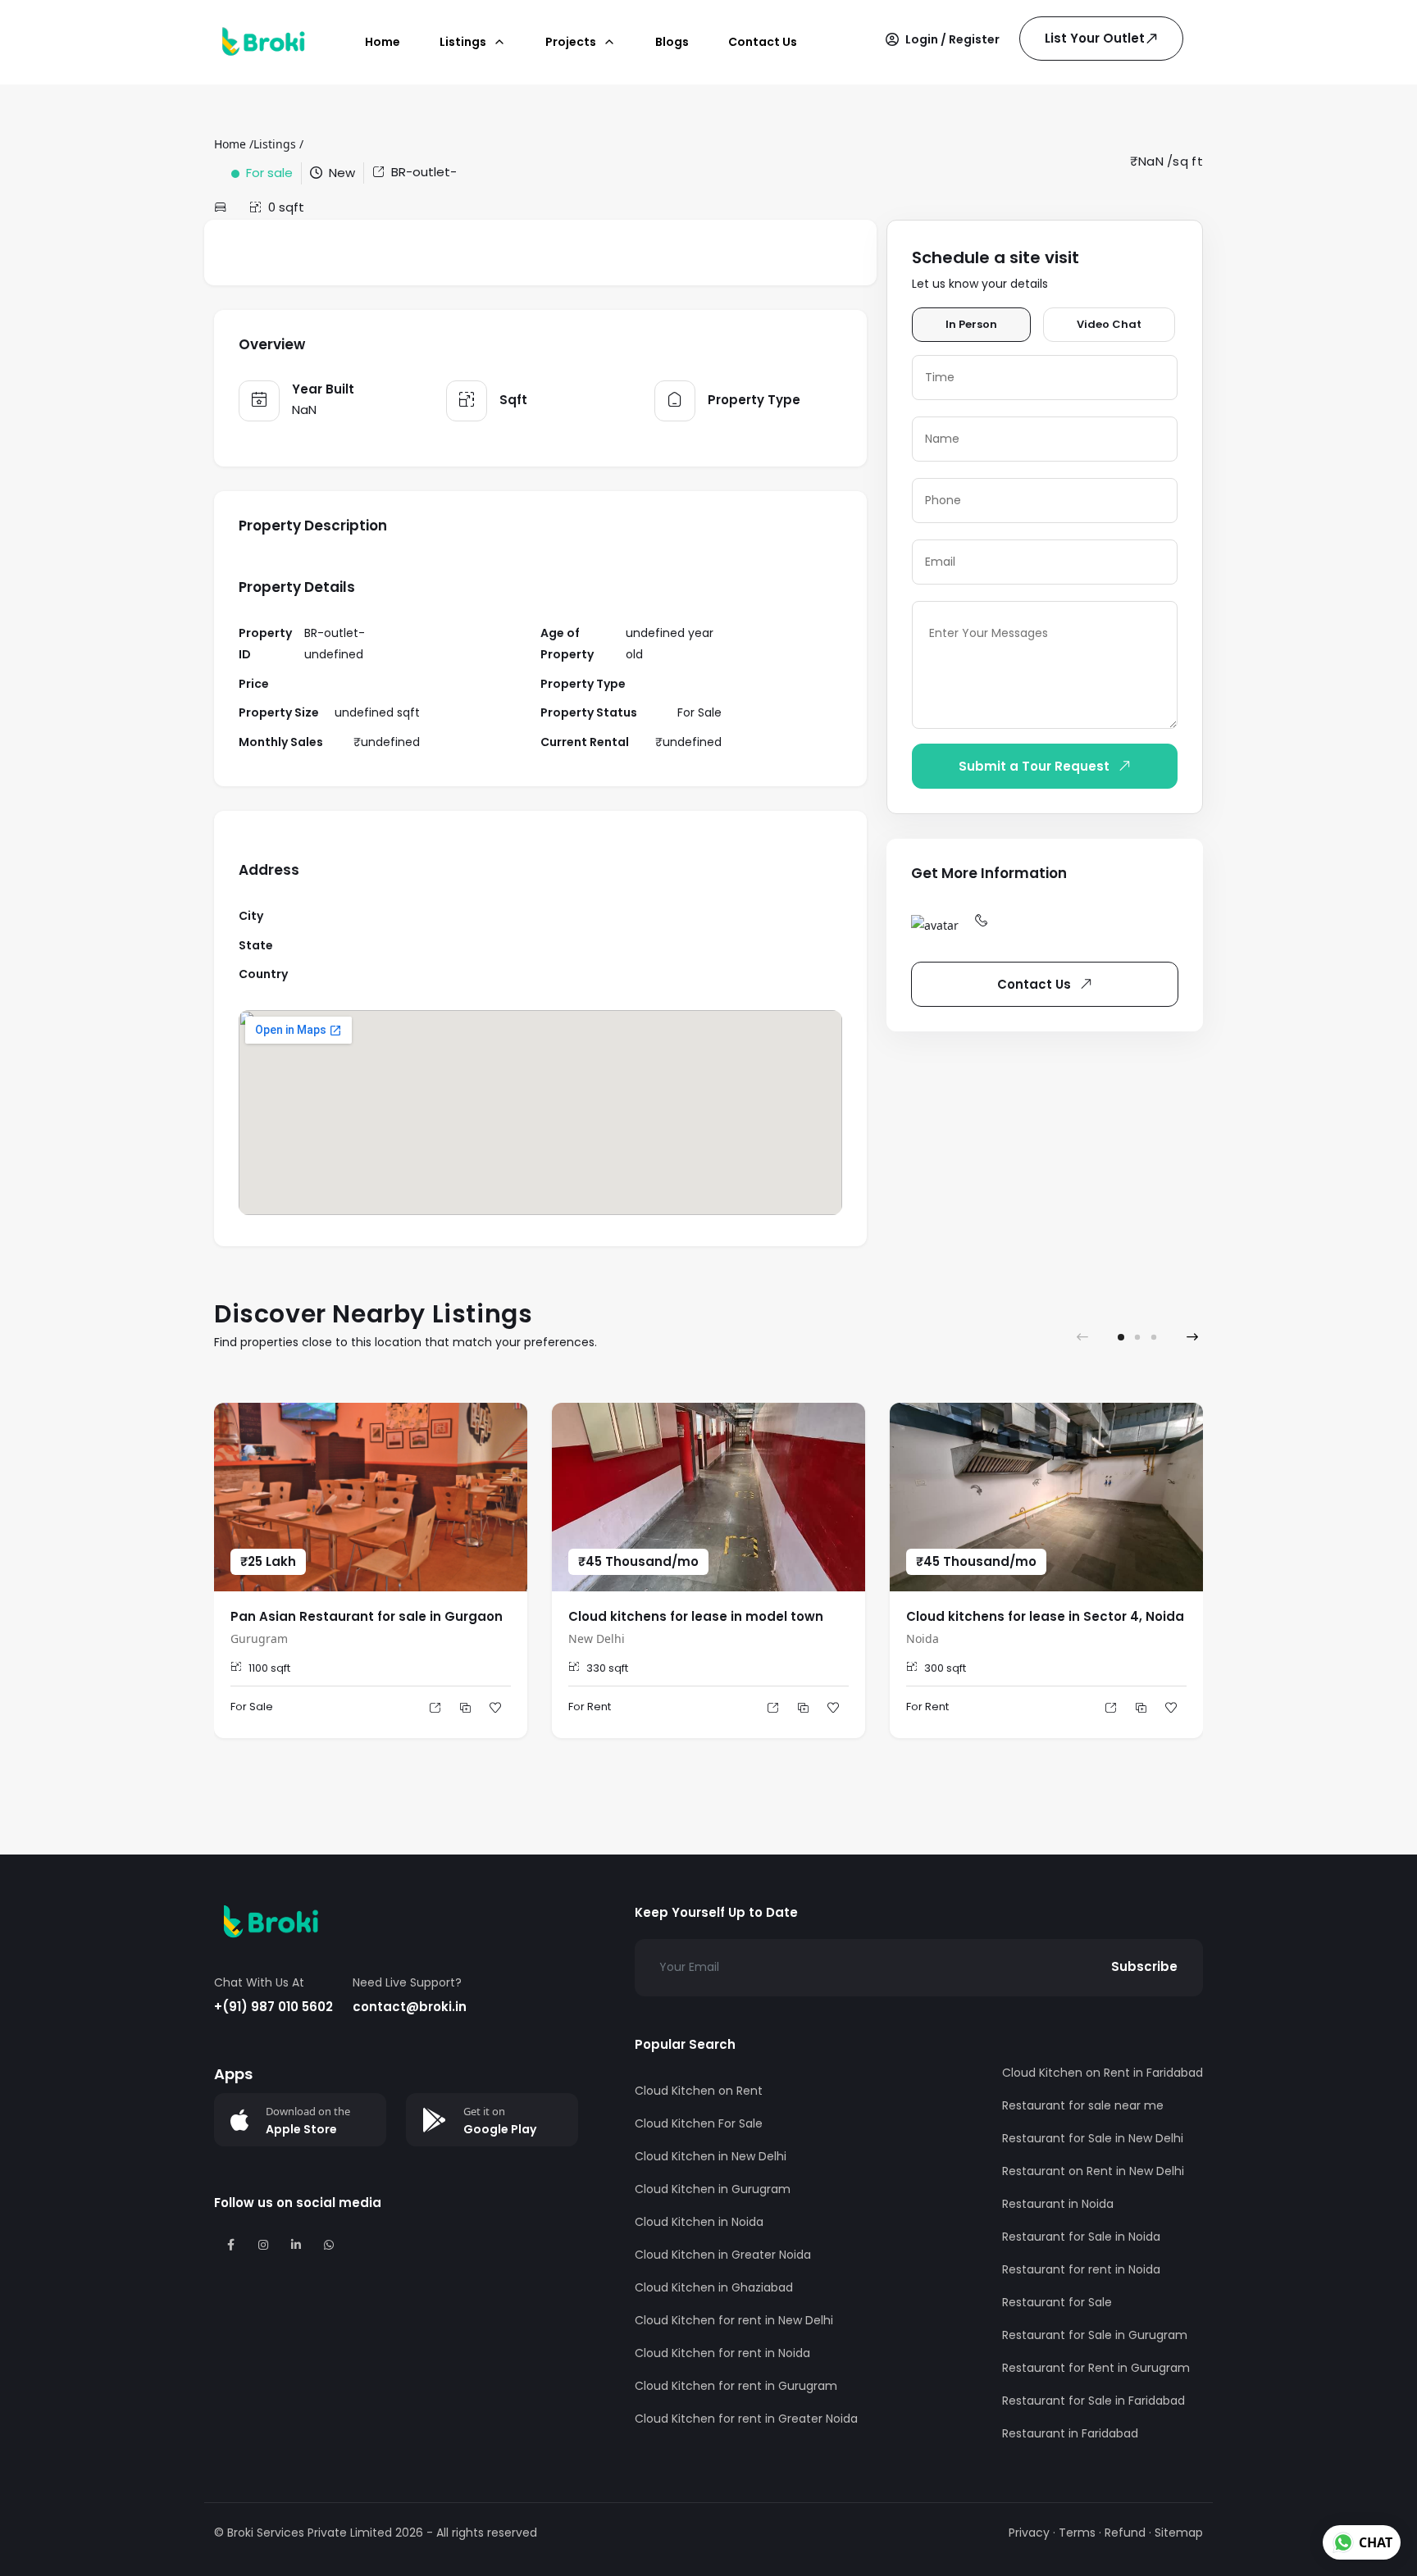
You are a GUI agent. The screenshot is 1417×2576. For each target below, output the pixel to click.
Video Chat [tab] (1109, 324)
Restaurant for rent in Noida (1081, 2269)
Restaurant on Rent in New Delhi (1093, 2171)
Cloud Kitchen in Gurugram (713, 2189)
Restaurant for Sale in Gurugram (1095, 2335)
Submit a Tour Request (1034, 766)
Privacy (1029, 2533)
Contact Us (763, 42)
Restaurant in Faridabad (1070, 2433)
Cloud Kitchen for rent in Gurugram (736, 2386)
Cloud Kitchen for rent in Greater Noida (746, 2419)
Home (383, 42)
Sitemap (1179, 2533)
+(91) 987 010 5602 (273, 2007)
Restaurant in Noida (1058, 2204)
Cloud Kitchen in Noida (699, 2222)
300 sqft (945, 1668)
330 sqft (607, 1668)
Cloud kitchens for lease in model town (696, 1616)
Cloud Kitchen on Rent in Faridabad (1103, 2073)
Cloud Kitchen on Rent (699, 2091)
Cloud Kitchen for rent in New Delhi (734, 2320)
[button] (943, 39)
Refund (1125, 2533)
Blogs (672, 42)
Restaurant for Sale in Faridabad (1094, 2401)
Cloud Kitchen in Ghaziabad (714, 2287)
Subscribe (1144, 1966)
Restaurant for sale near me (1083, 2105)
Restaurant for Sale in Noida (1081, 2237)
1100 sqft (269, 1668)
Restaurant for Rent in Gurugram (1096, 2368)
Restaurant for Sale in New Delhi (1093, 2138)
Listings (275, 144)
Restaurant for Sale (1057, 2302)
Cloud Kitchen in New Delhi (711, 2156)
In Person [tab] (971, 324)
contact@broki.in (410, 2007)
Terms (1077, 2533)
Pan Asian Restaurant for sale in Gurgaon (367, 1616)
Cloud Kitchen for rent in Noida (722, 2353)
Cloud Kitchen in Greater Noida (723, 2255)
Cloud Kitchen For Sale (699, 2123)
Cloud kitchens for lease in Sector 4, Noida (1045, 1616)
